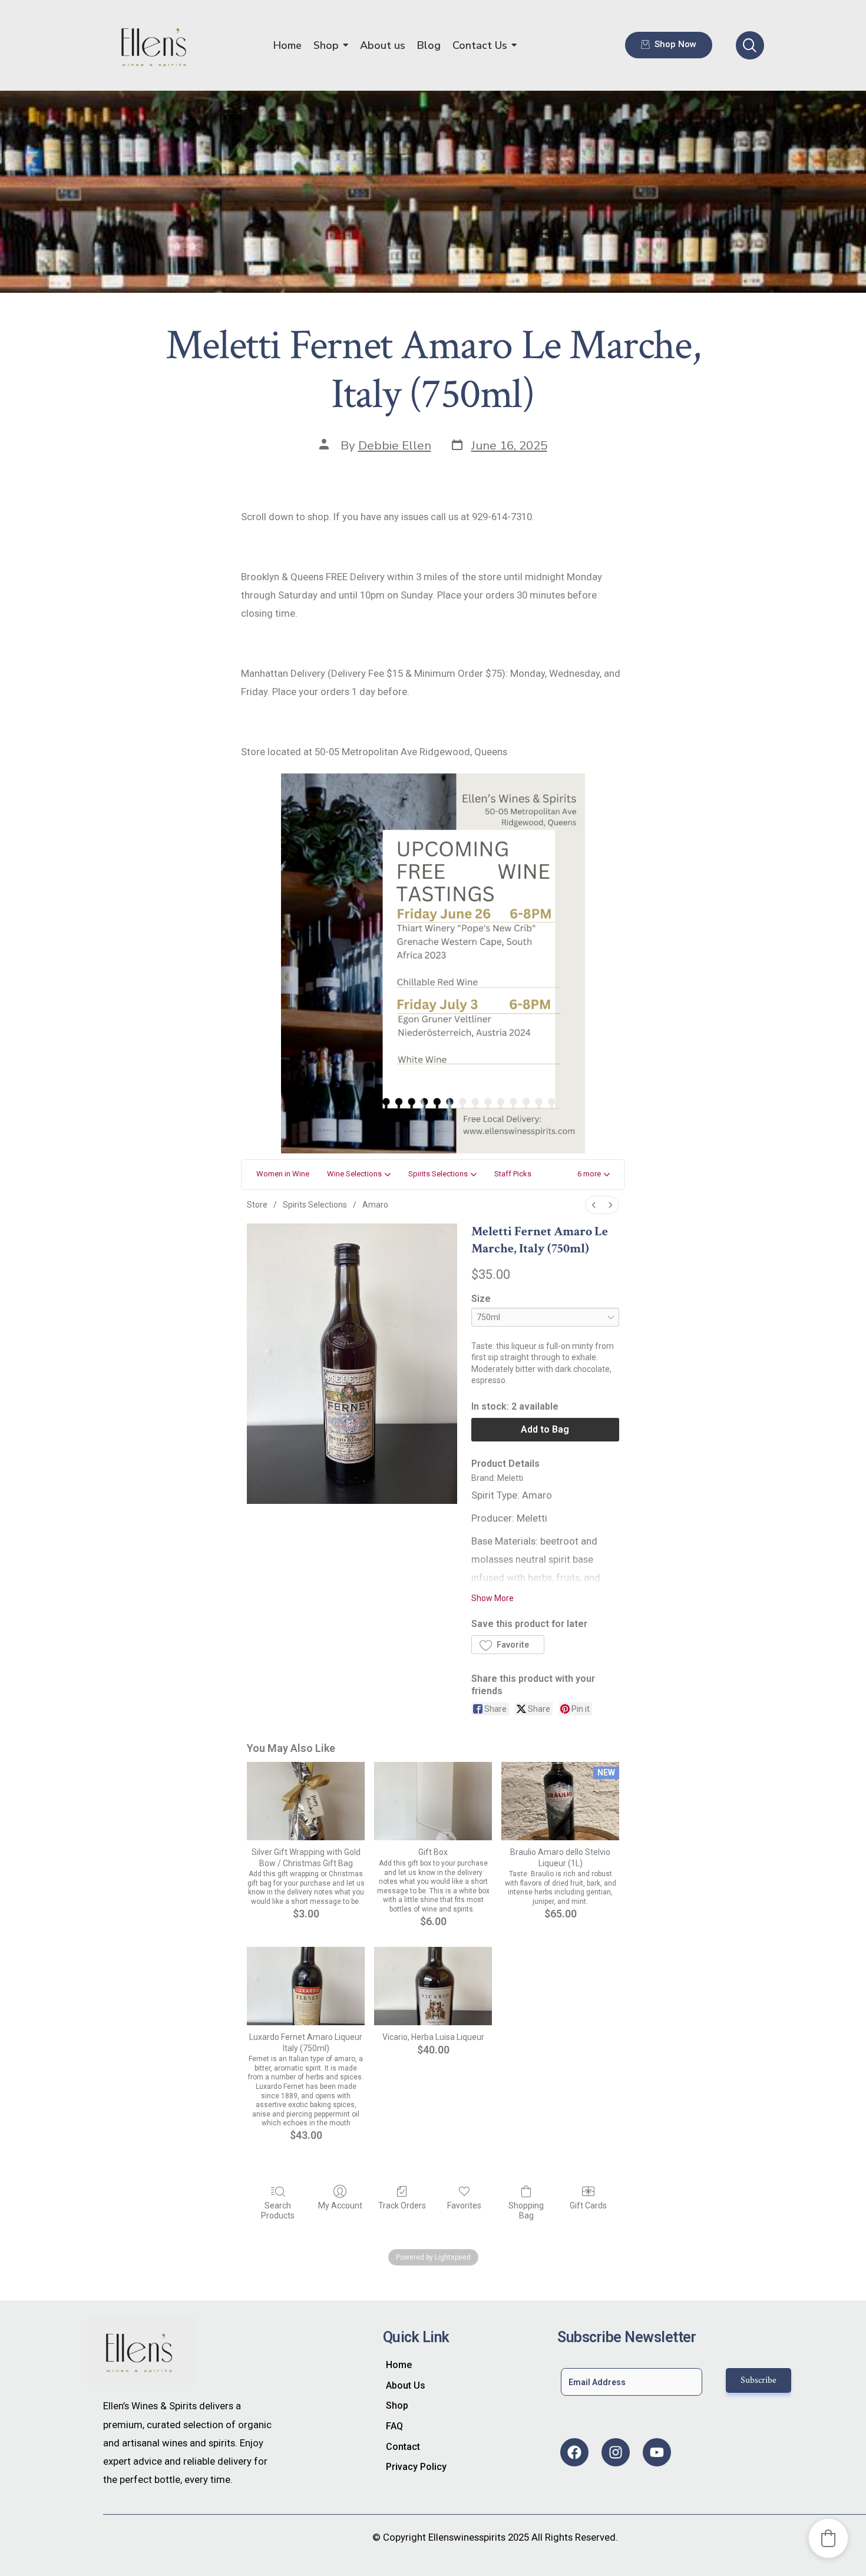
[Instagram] (616, 2452)
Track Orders (402, 2205)
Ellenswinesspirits (467, 2537)
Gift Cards (588, 2205)
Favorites (464, 2205)
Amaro (375, 1205)
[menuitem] (594, 1205)
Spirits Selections (315, 1205)
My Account (340, 2205)
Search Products (278, 2210)
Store (257, 1205)
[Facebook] (574, 2452)
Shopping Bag (526, 2210)
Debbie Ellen (395, 445)
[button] (594, 1175)
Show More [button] (493, 1598)
